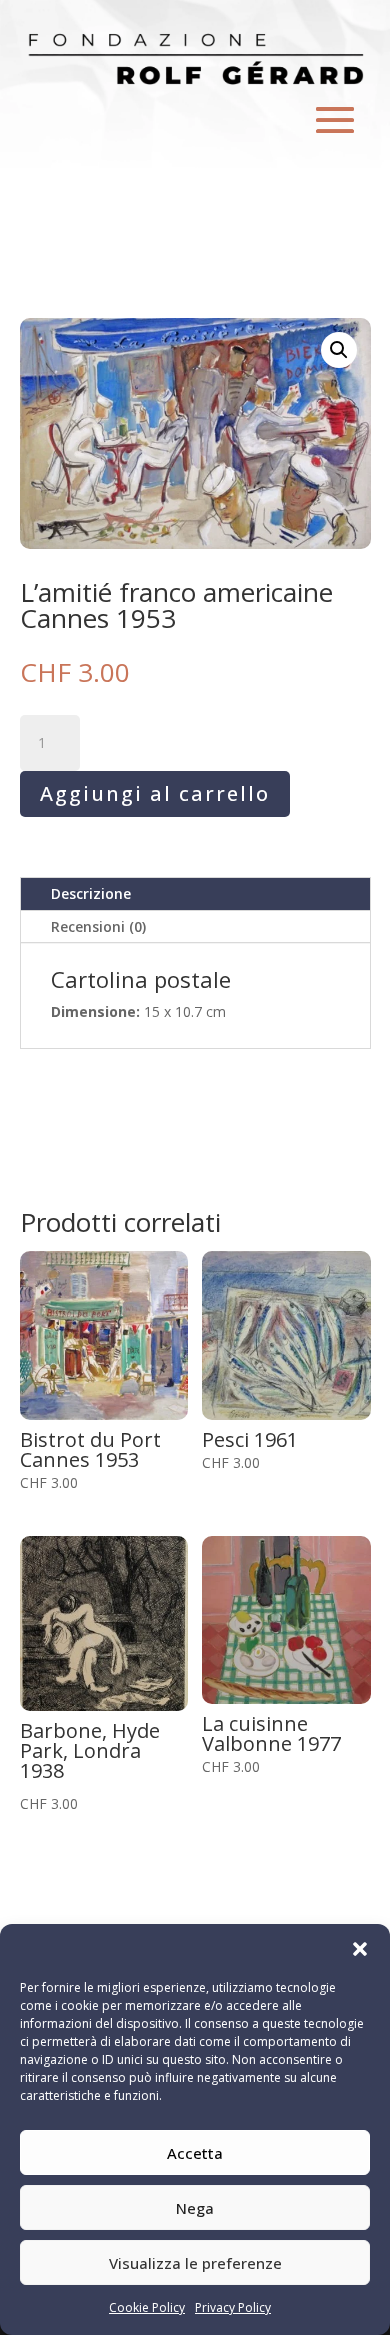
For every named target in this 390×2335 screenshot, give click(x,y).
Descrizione (91, 893)
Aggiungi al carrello (155, 793)
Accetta (195, 2153)
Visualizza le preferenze (195, 2263)
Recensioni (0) (98, 926)
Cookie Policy (147, 2307)
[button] (360, 1949)
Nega (195, 2208)
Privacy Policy (233, 2307)
